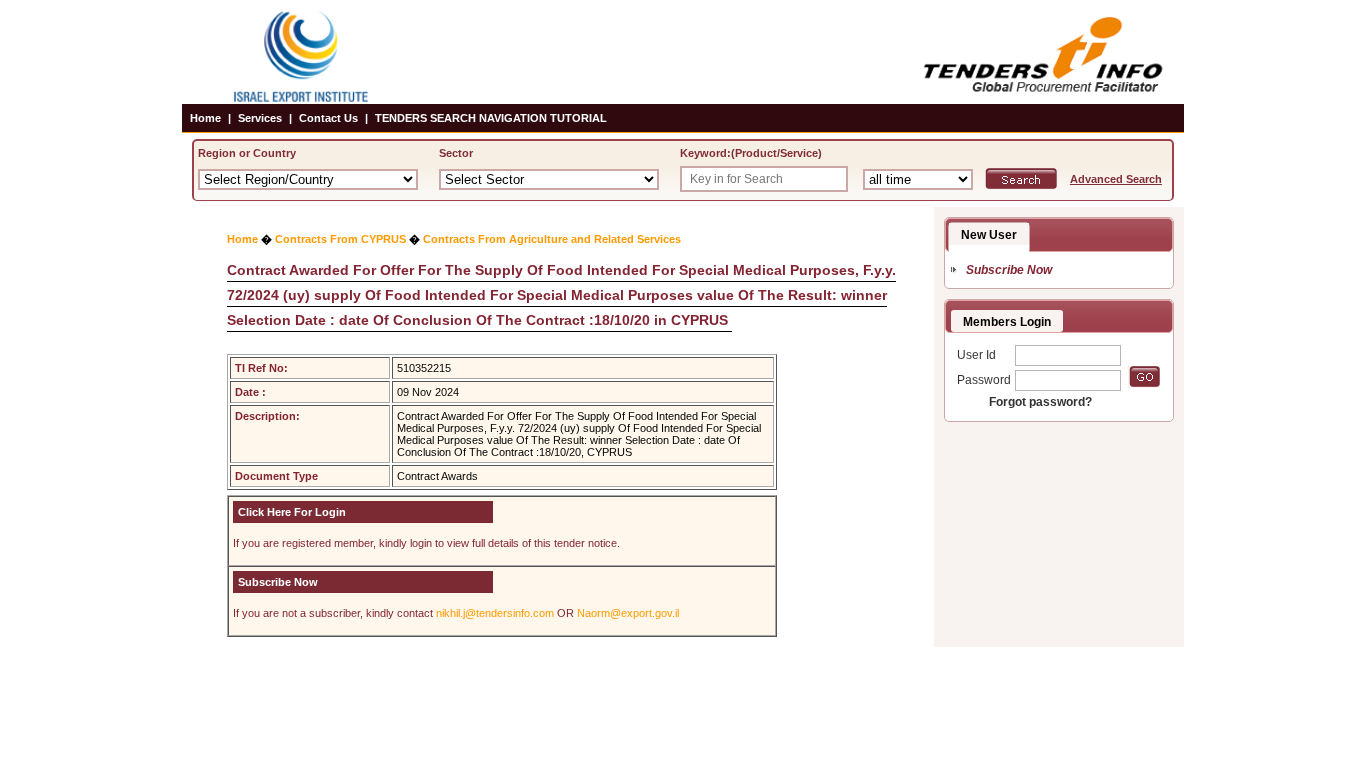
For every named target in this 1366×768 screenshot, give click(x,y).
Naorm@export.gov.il (628, 613)
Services (260, 118)
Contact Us (328, 118)
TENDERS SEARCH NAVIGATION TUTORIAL (491, 118)
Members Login (1007, 322)
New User (989, 235)
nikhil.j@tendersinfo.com (495, 613)
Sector (456, 153)
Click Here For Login (292, 512)
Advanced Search (1116, 179)
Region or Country (247, 153)
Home (205, 118)
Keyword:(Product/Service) (751, 153)
